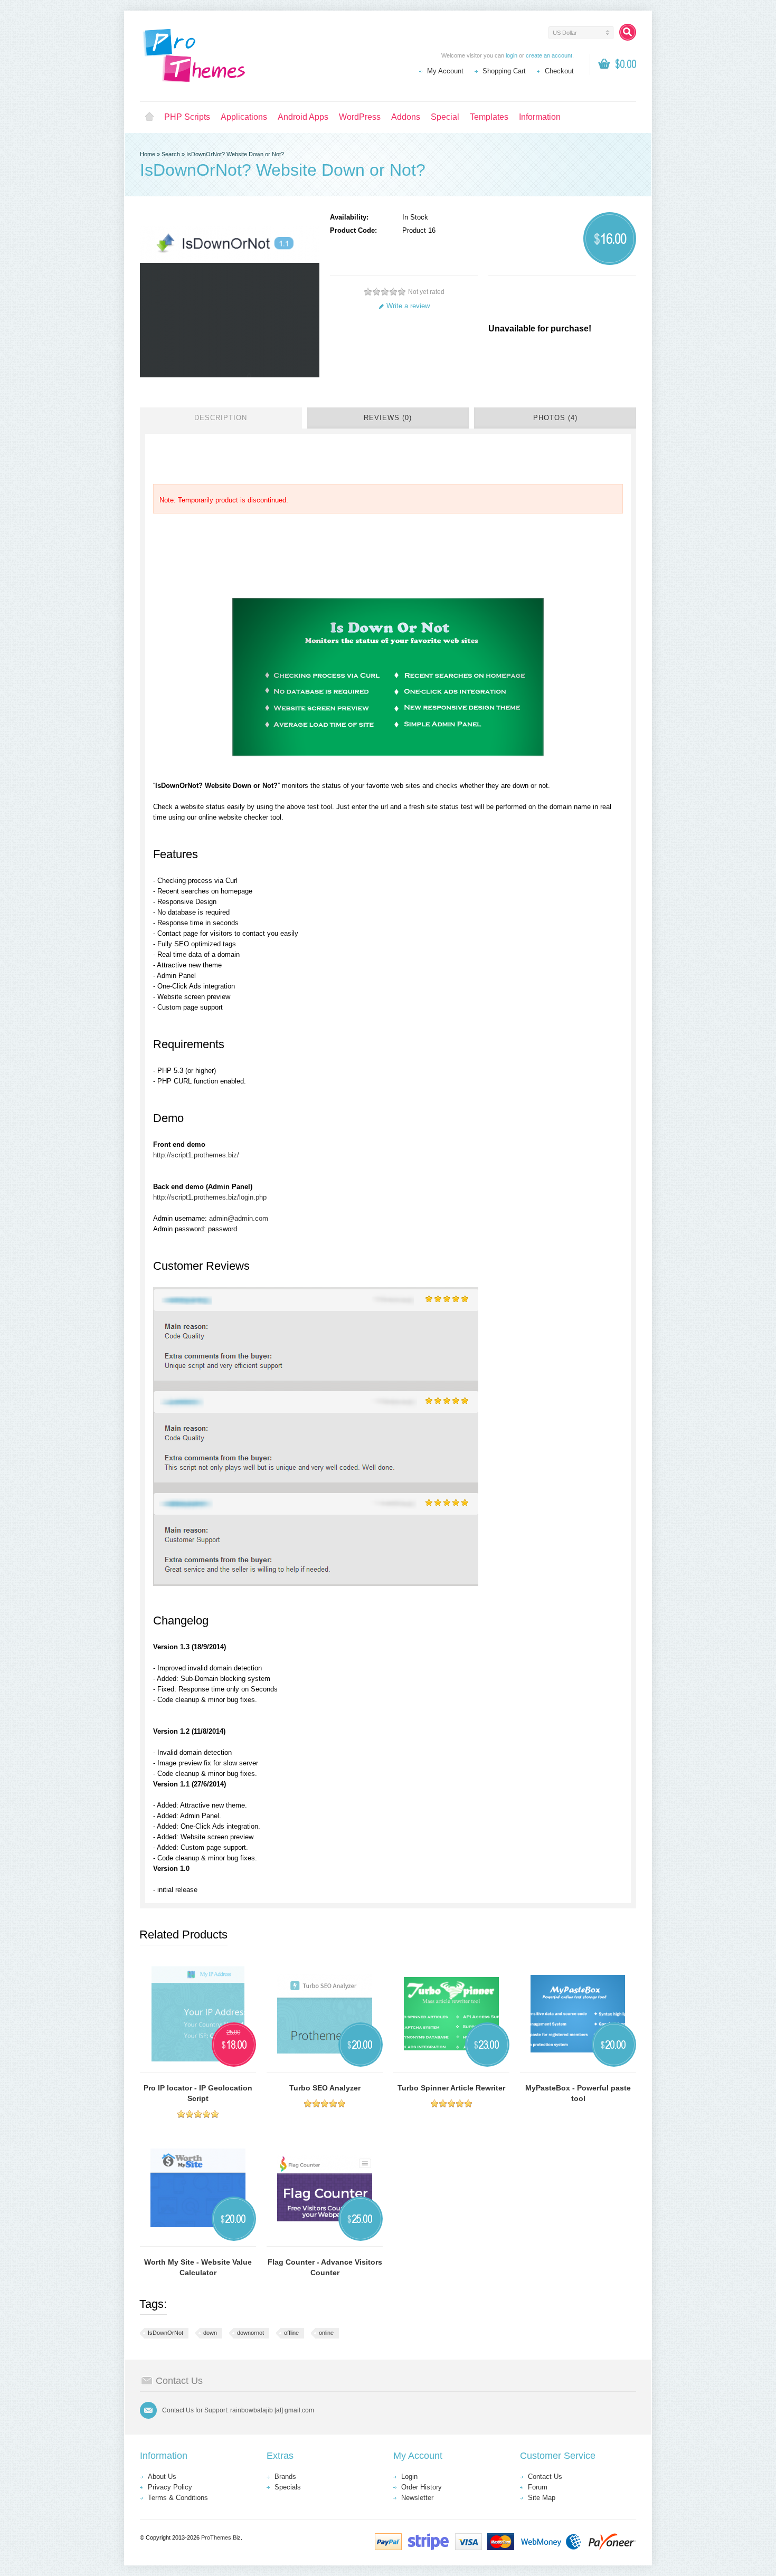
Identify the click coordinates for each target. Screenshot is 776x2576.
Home (149, 117)
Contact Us (545, 2477)
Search (171, 154)
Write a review (408, 306)
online (326, 2333)
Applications (244, 117)
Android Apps (303, 117)
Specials (288, 2487)
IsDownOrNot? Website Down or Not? (235, 154)
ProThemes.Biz (221, 2537)
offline (291, 2333)
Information (540, 117)
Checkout (559, 71)
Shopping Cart (504, 71)
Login (409, 2477)
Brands (285, 2477)
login (512, 55)
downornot (250, 2333)
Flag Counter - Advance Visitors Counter (325, 2267)
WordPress (360, 117)
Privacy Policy (170, 2487)
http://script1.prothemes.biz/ (196, 1155)
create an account (549, 55)
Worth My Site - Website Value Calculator (198, 2267)
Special (445, 117)
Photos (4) (555, 418)
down (210, 2333)
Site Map (542, 2498)
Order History (422, 2487)
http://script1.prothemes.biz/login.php (210, 1197)
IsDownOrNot (165, 2333)
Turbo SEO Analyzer (325, 2088)
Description (221, 418)
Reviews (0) (388, 418)
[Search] (628, 32)
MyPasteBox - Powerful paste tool (578, 2093)
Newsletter (417, 2498)
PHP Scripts (187, 117)
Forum (538, 2487)
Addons (406, 117)
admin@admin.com (239, 1218)
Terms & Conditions (178, 2498)
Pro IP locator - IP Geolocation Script (198, 2093)
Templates (489, 117)
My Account (445, 71)
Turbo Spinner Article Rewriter (451, 2088)
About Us (162, 2477)
